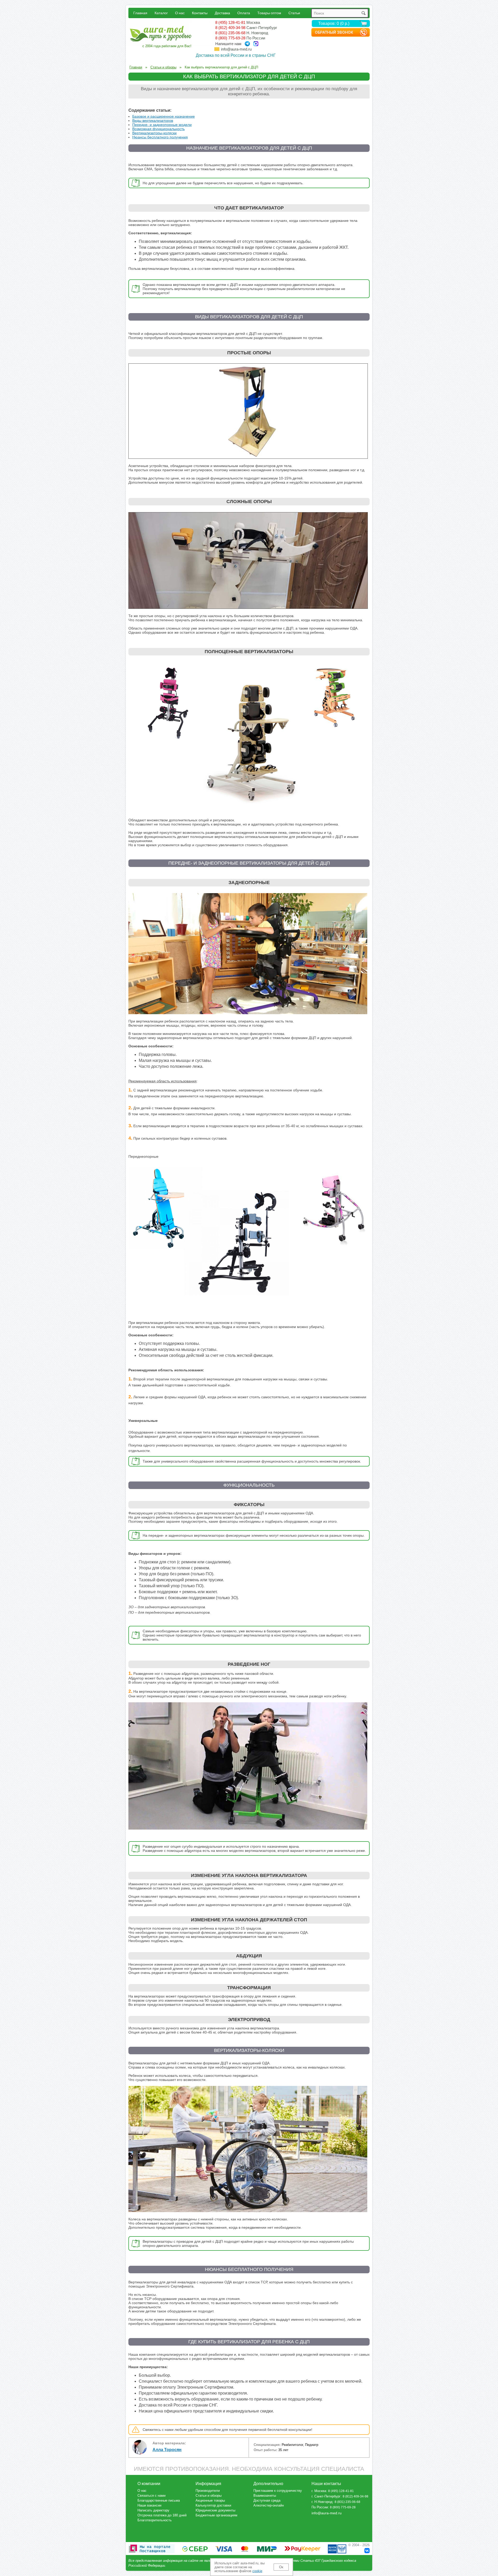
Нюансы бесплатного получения (160, 137)
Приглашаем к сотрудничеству (278, 2491)
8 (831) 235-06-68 (230, 33)
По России (320, 2507)
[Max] (256, 44)
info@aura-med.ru (236, 49)
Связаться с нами (151, 2496)
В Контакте (367, 2551)
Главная (140, 13)
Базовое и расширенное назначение (164, 116)
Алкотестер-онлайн (269, 2505)
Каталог (161, 13)
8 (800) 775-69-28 (230, 38)
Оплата (244, 13)
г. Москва (319, 2491)
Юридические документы (215, 2510)
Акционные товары (210, 2500)
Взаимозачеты (265, 2496)
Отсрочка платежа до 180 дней (162, 2515)
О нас (180, 13)
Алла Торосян (167, 2450)
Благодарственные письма (159, 2500)
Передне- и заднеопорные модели (162, 125)
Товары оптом (269, 13)
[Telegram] (247, 44)
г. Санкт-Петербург (326, 2496)
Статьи (294, 13)
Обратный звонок (334, 32)
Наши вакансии (149, 2505)
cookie (257, 2571)
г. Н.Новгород (322, 2502)
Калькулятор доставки (213, 2505)
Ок (281, 2567)
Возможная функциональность (158, 129)
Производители (208, 2491)
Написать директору (153, 2510)
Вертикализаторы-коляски (154, 133)
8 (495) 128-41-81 (230, 22)
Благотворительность (155, 2520)
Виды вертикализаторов (153, 121)
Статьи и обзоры (209, 2496)
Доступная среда (267, 2500)
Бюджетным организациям (216, 2515)
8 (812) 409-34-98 (230, 28)
